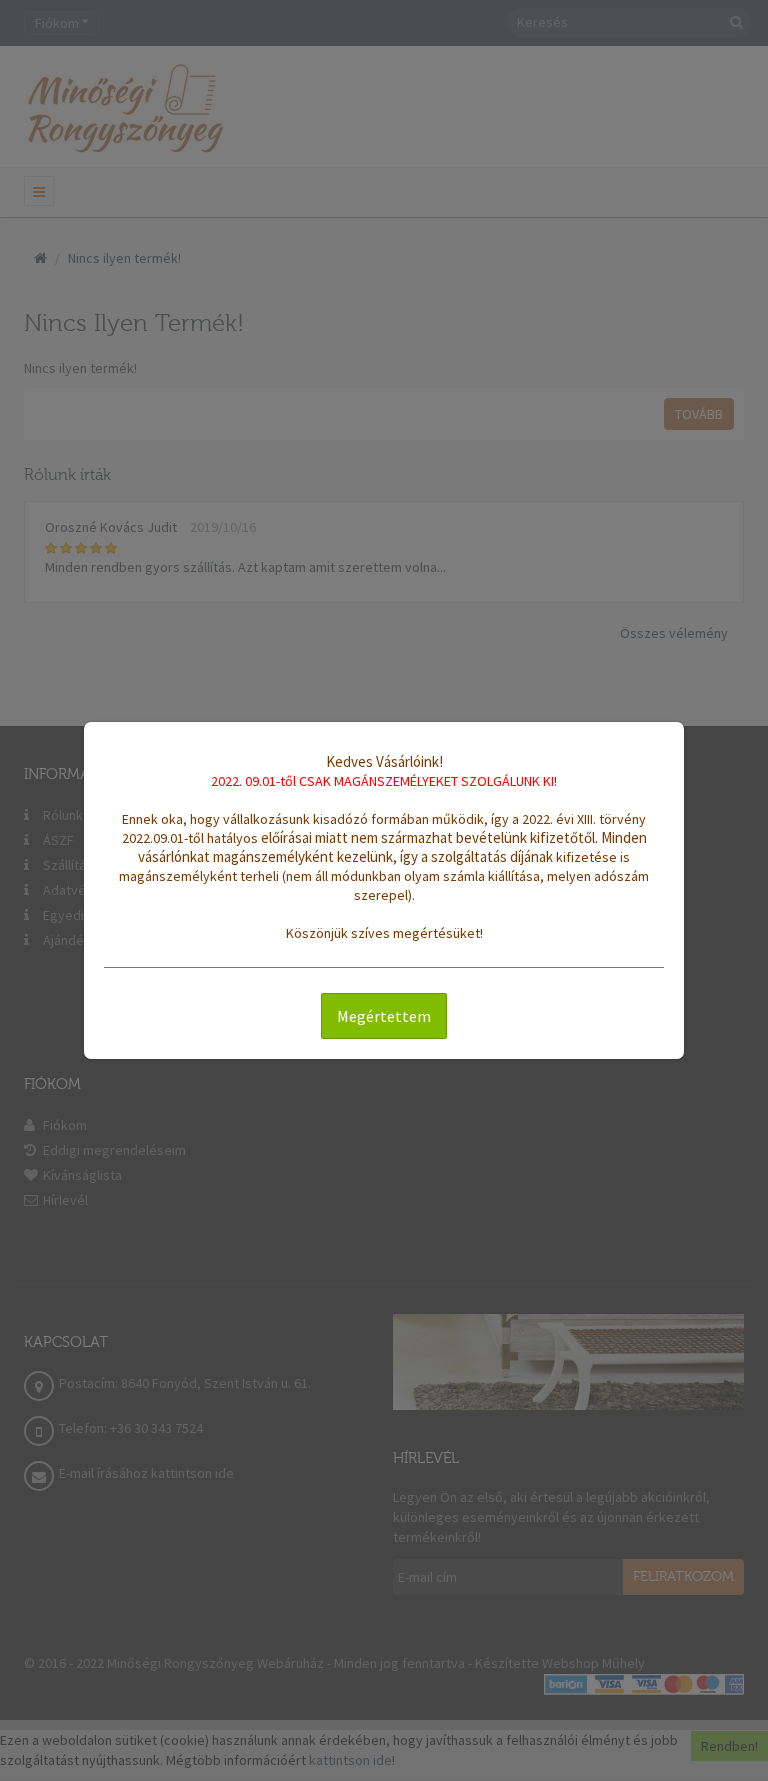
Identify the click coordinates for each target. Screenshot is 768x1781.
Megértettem (384, 1016)
